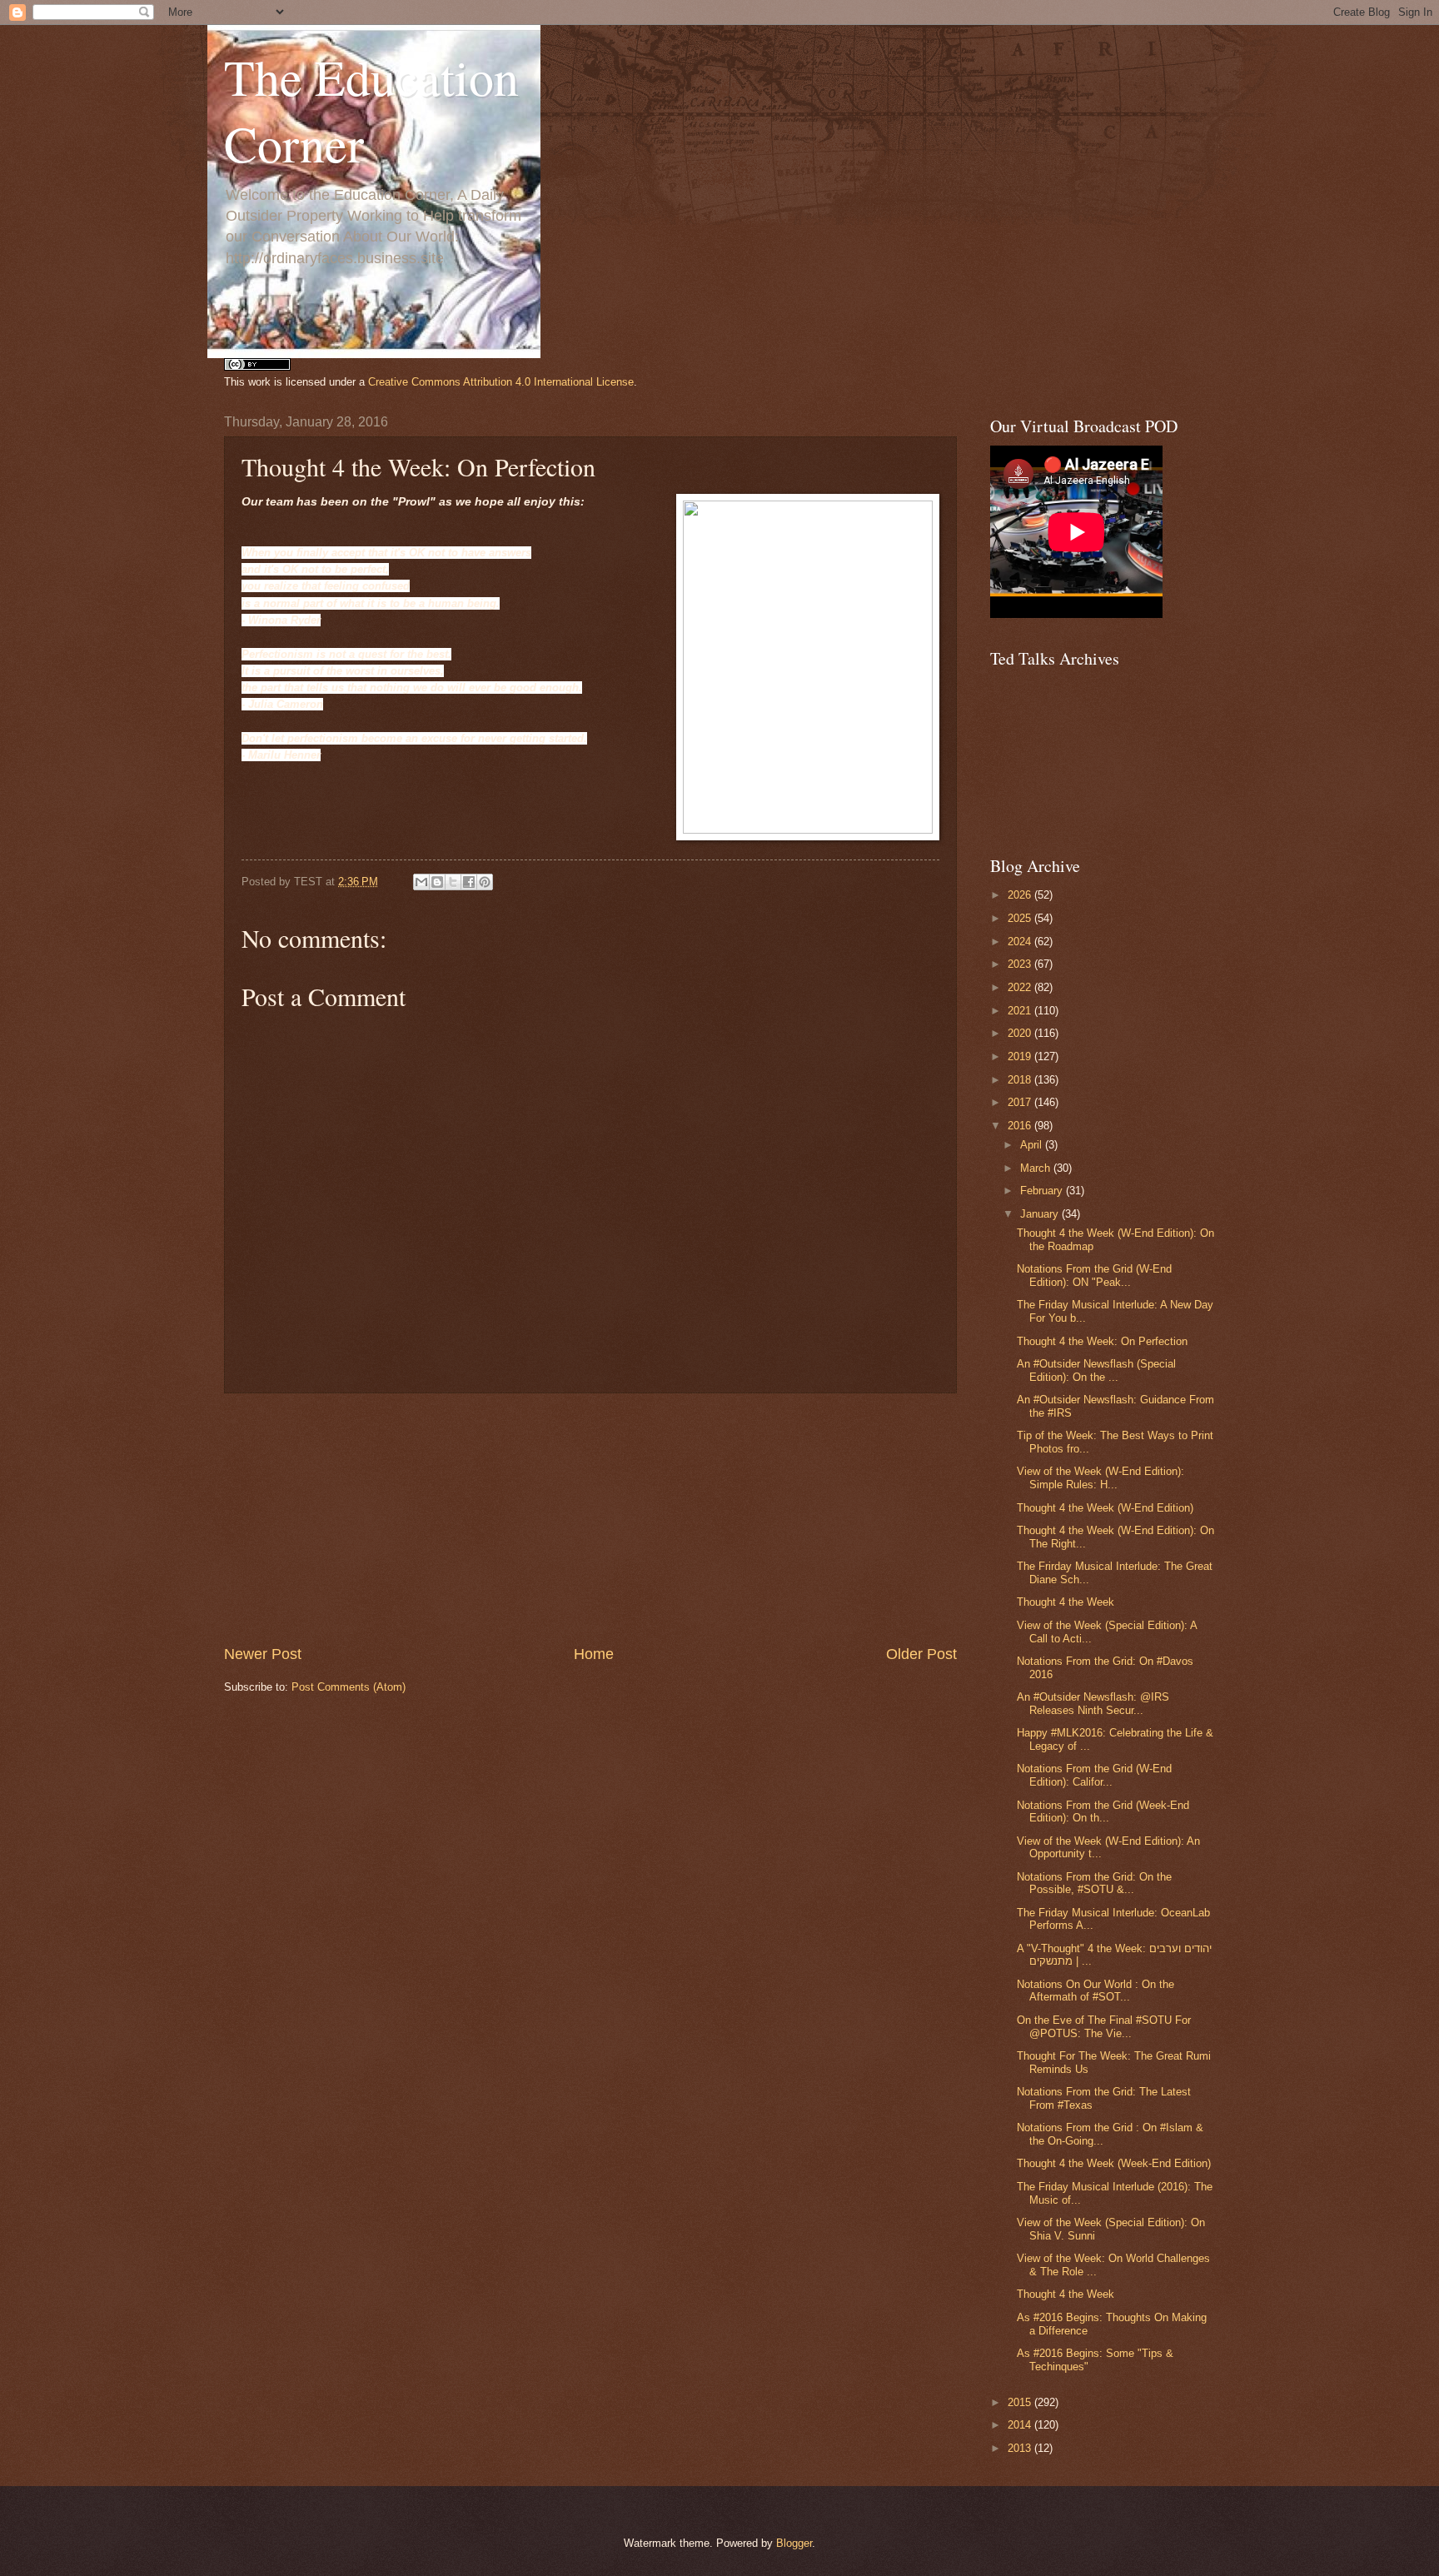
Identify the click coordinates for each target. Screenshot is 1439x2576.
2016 (1021, 1126)
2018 (1021, 1080)
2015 (1021, 2402)
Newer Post (263, 1654)
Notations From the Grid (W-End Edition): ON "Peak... (1094, 1275)
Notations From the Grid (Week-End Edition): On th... (1103, 1811)
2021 (1021, 1011)
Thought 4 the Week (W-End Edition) (1105, 1508)
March (1037, 1168)
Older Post (921, 1654)
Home (594, 1654)
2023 (1021, 964)
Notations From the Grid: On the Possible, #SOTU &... (1094, 1883)
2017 (1021, 1102)
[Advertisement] (590, 1518)
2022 (1021, 987)
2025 (1021, 918)
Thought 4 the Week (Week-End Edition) (1114, 2163)
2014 (1021, 2425)
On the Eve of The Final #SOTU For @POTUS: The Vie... (1104, 2026)
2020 (1021, 1033)
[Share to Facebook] (469, 882)
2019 (1021, 1056)
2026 (1021, 895)
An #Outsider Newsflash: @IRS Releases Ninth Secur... (1093, 1703)
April (1033, 1145)
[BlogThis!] (437, 882)
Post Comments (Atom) (349, 1687)
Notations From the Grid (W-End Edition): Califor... (1094, 1775)
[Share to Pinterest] (485, 882)
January (1041, 1214)
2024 (1021, 942)
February (1043, 1191)
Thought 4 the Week (1066, 1602)
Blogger (794, 2543)
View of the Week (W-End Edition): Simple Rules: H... (1100, 1477)
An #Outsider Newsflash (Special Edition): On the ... (1096, 1370)
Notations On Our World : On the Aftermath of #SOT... (1095, 1991)
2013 (1021, 2448)
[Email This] (421, 882)
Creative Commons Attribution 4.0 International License (501, 382)
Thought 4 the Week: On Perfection (1102, 1341)
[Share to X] (453, 882)
